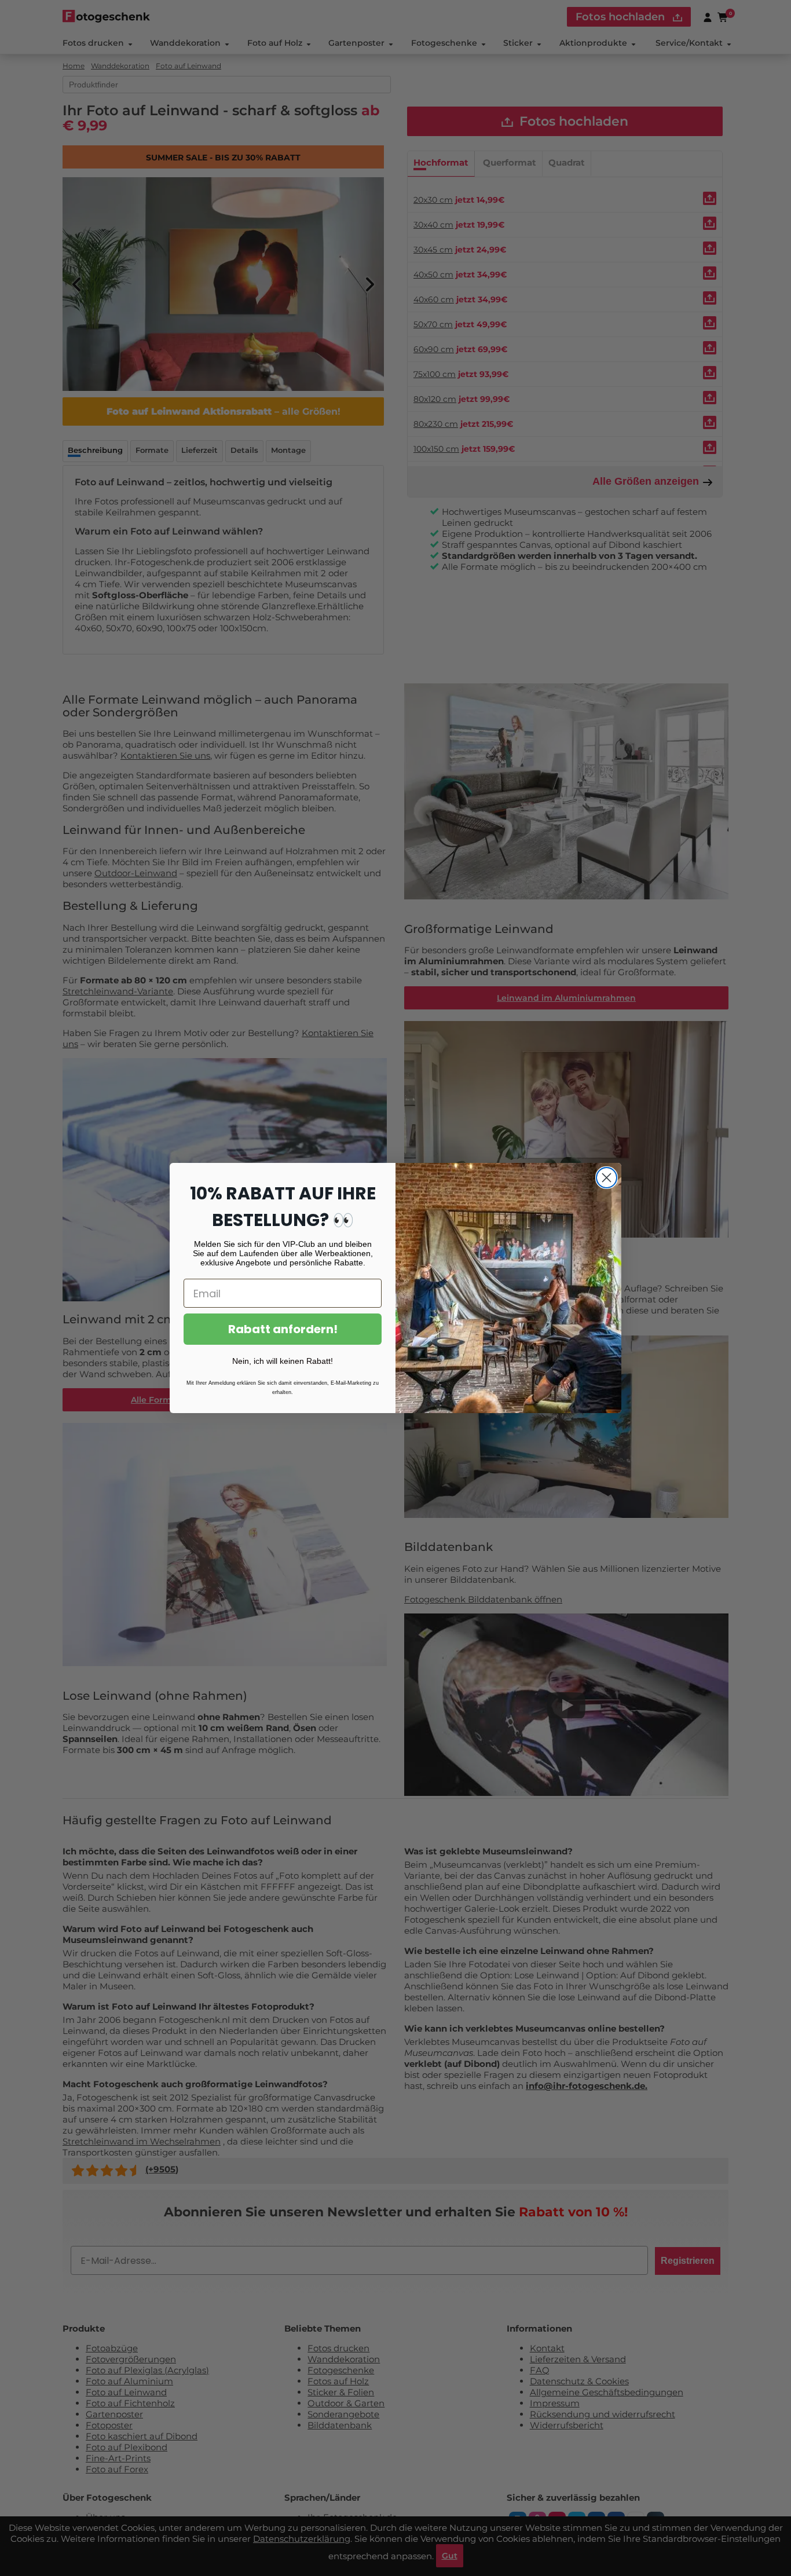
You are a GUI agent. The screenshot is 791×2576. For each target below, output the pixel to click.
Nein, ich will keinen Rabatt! (283, 1361)
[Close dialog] (607, 1178)
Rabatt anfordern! (283, 1329)
